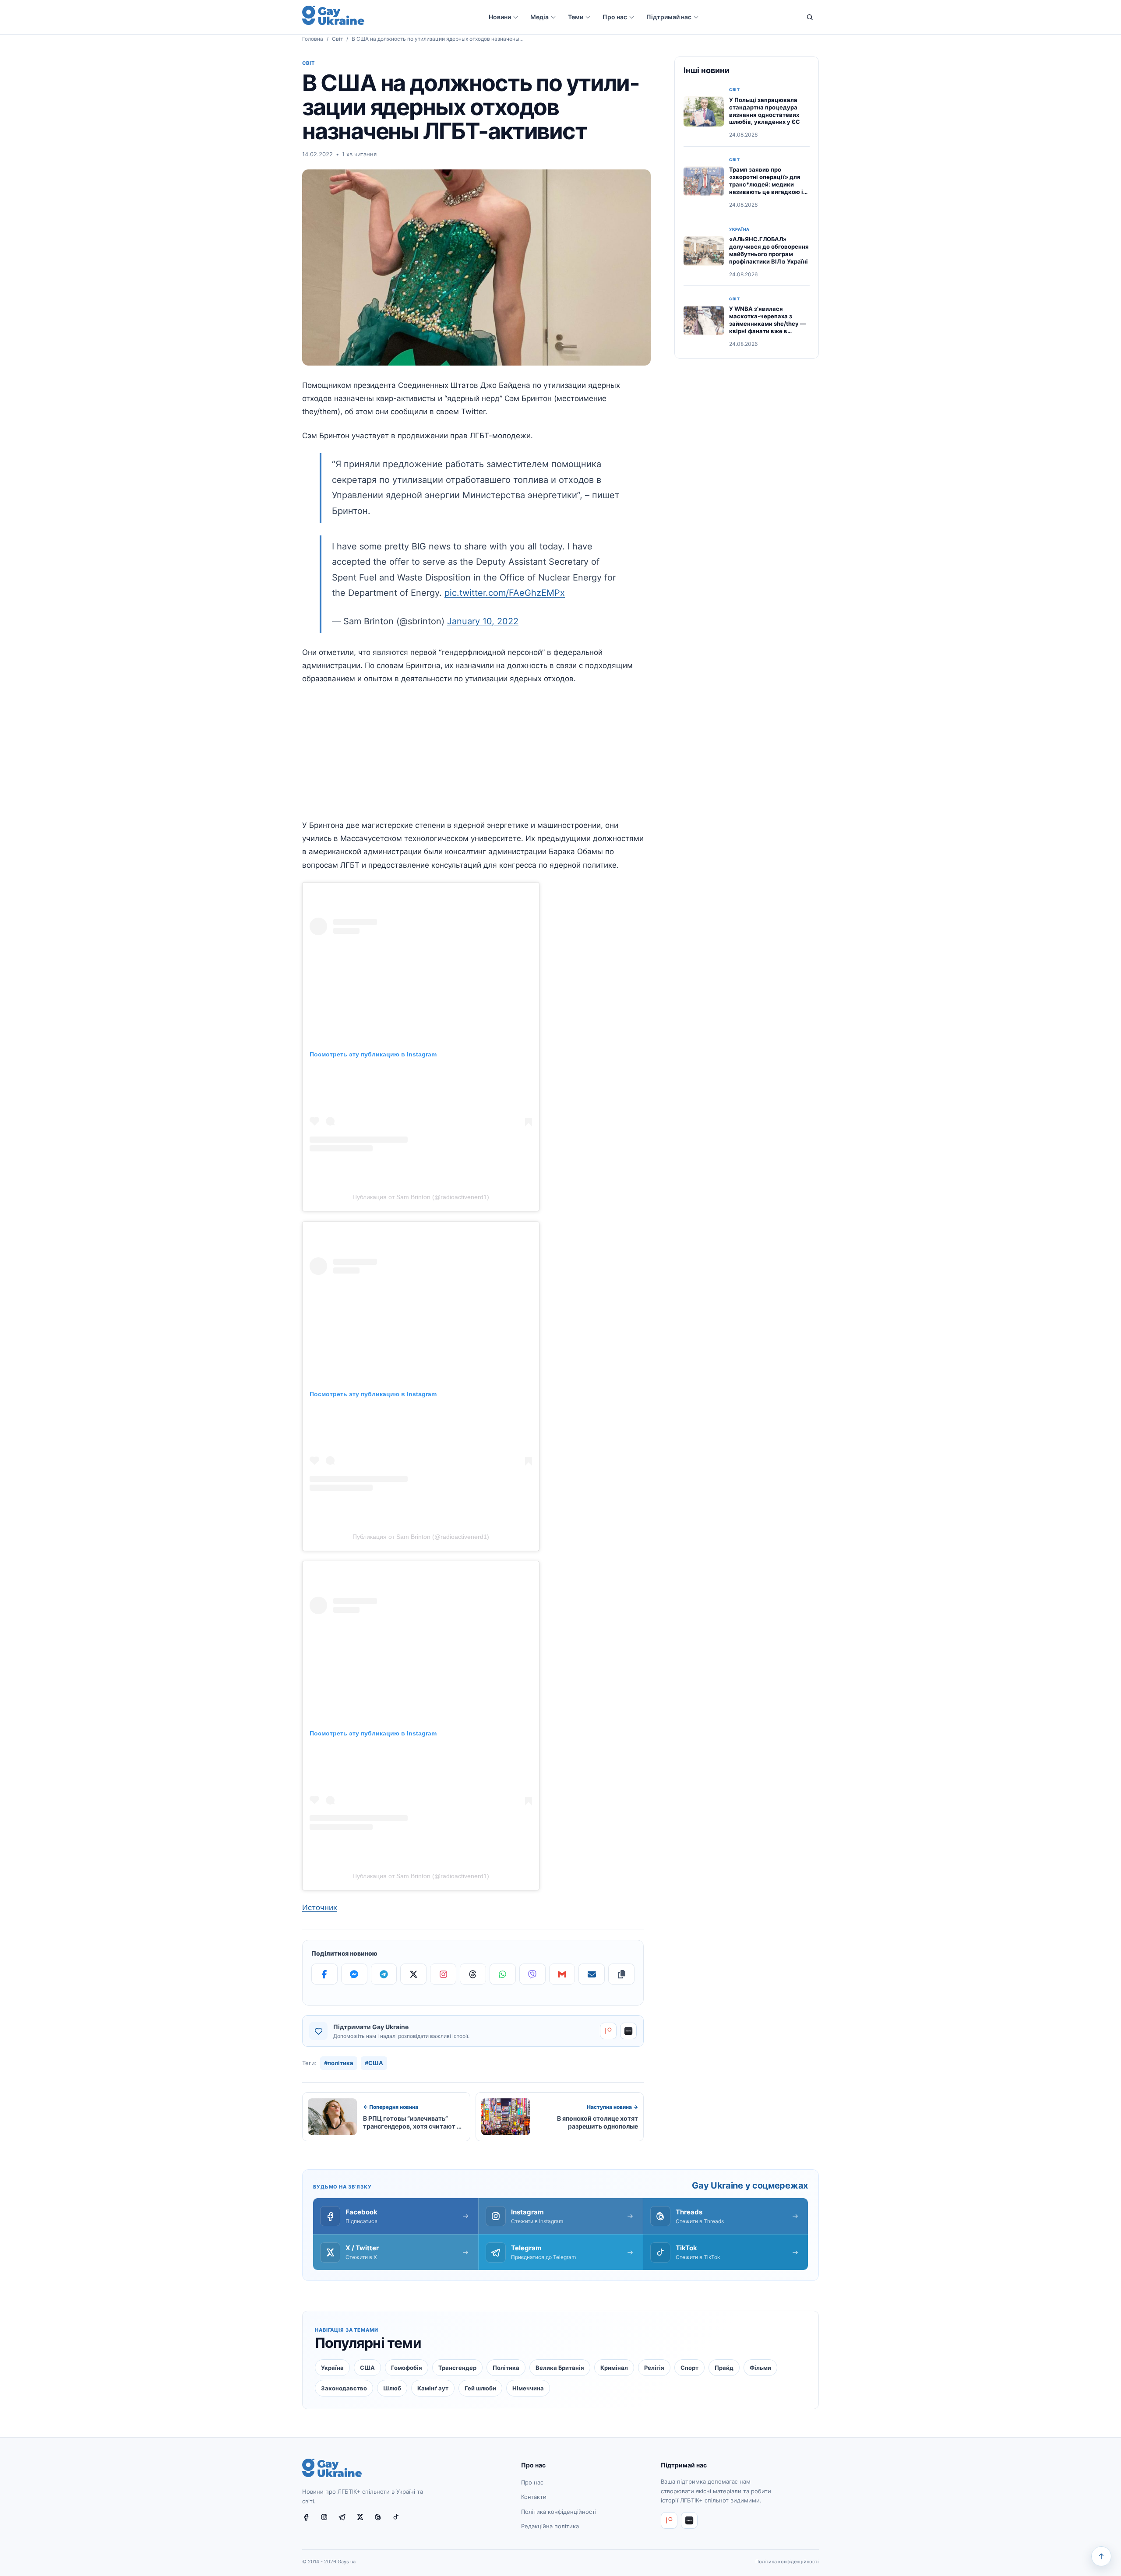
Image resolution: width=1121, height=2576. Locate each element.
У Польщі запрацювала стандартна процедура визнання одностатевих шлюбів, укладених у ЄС (765, 111)
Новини (500, 17)
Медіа (539, 17)
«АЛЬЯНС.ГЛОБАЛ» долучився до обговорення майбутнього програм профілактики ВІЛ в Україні (769, 250)
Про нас (615, 17)
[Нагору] (1101, 2556)
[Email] (592, 1974)
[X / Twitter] (363, 2521)
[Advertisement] (473, 757)
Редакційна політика (550, 2527)
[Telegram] (384, 1974)
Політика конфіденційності (559, 2512)
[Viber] (532, 1974)
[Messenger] (354, 1974)
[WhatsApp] (503, 1974)
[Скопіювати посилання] (621, 1974)
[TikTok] (399, 2521)
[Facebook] (324, 1974)
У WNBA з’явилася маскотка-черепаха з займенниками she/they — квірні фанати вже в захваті (767, 324)
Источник (320, 1907)
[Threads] (473, 1974)
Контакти (534, 2497)
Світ (337, 39)
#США (374, 2063)
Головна (313, 39)
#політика (339, 2063)
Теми (576, 17)
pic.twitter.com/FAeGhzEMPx (505, 593)
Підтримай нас (669, 17)
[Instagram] (443, 1974)
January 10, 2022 (483, 621)
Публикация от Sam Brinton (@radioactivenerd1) (421, 1197)
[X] (413, 1974)
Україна (739, 229)
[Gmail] (562, 1974)
